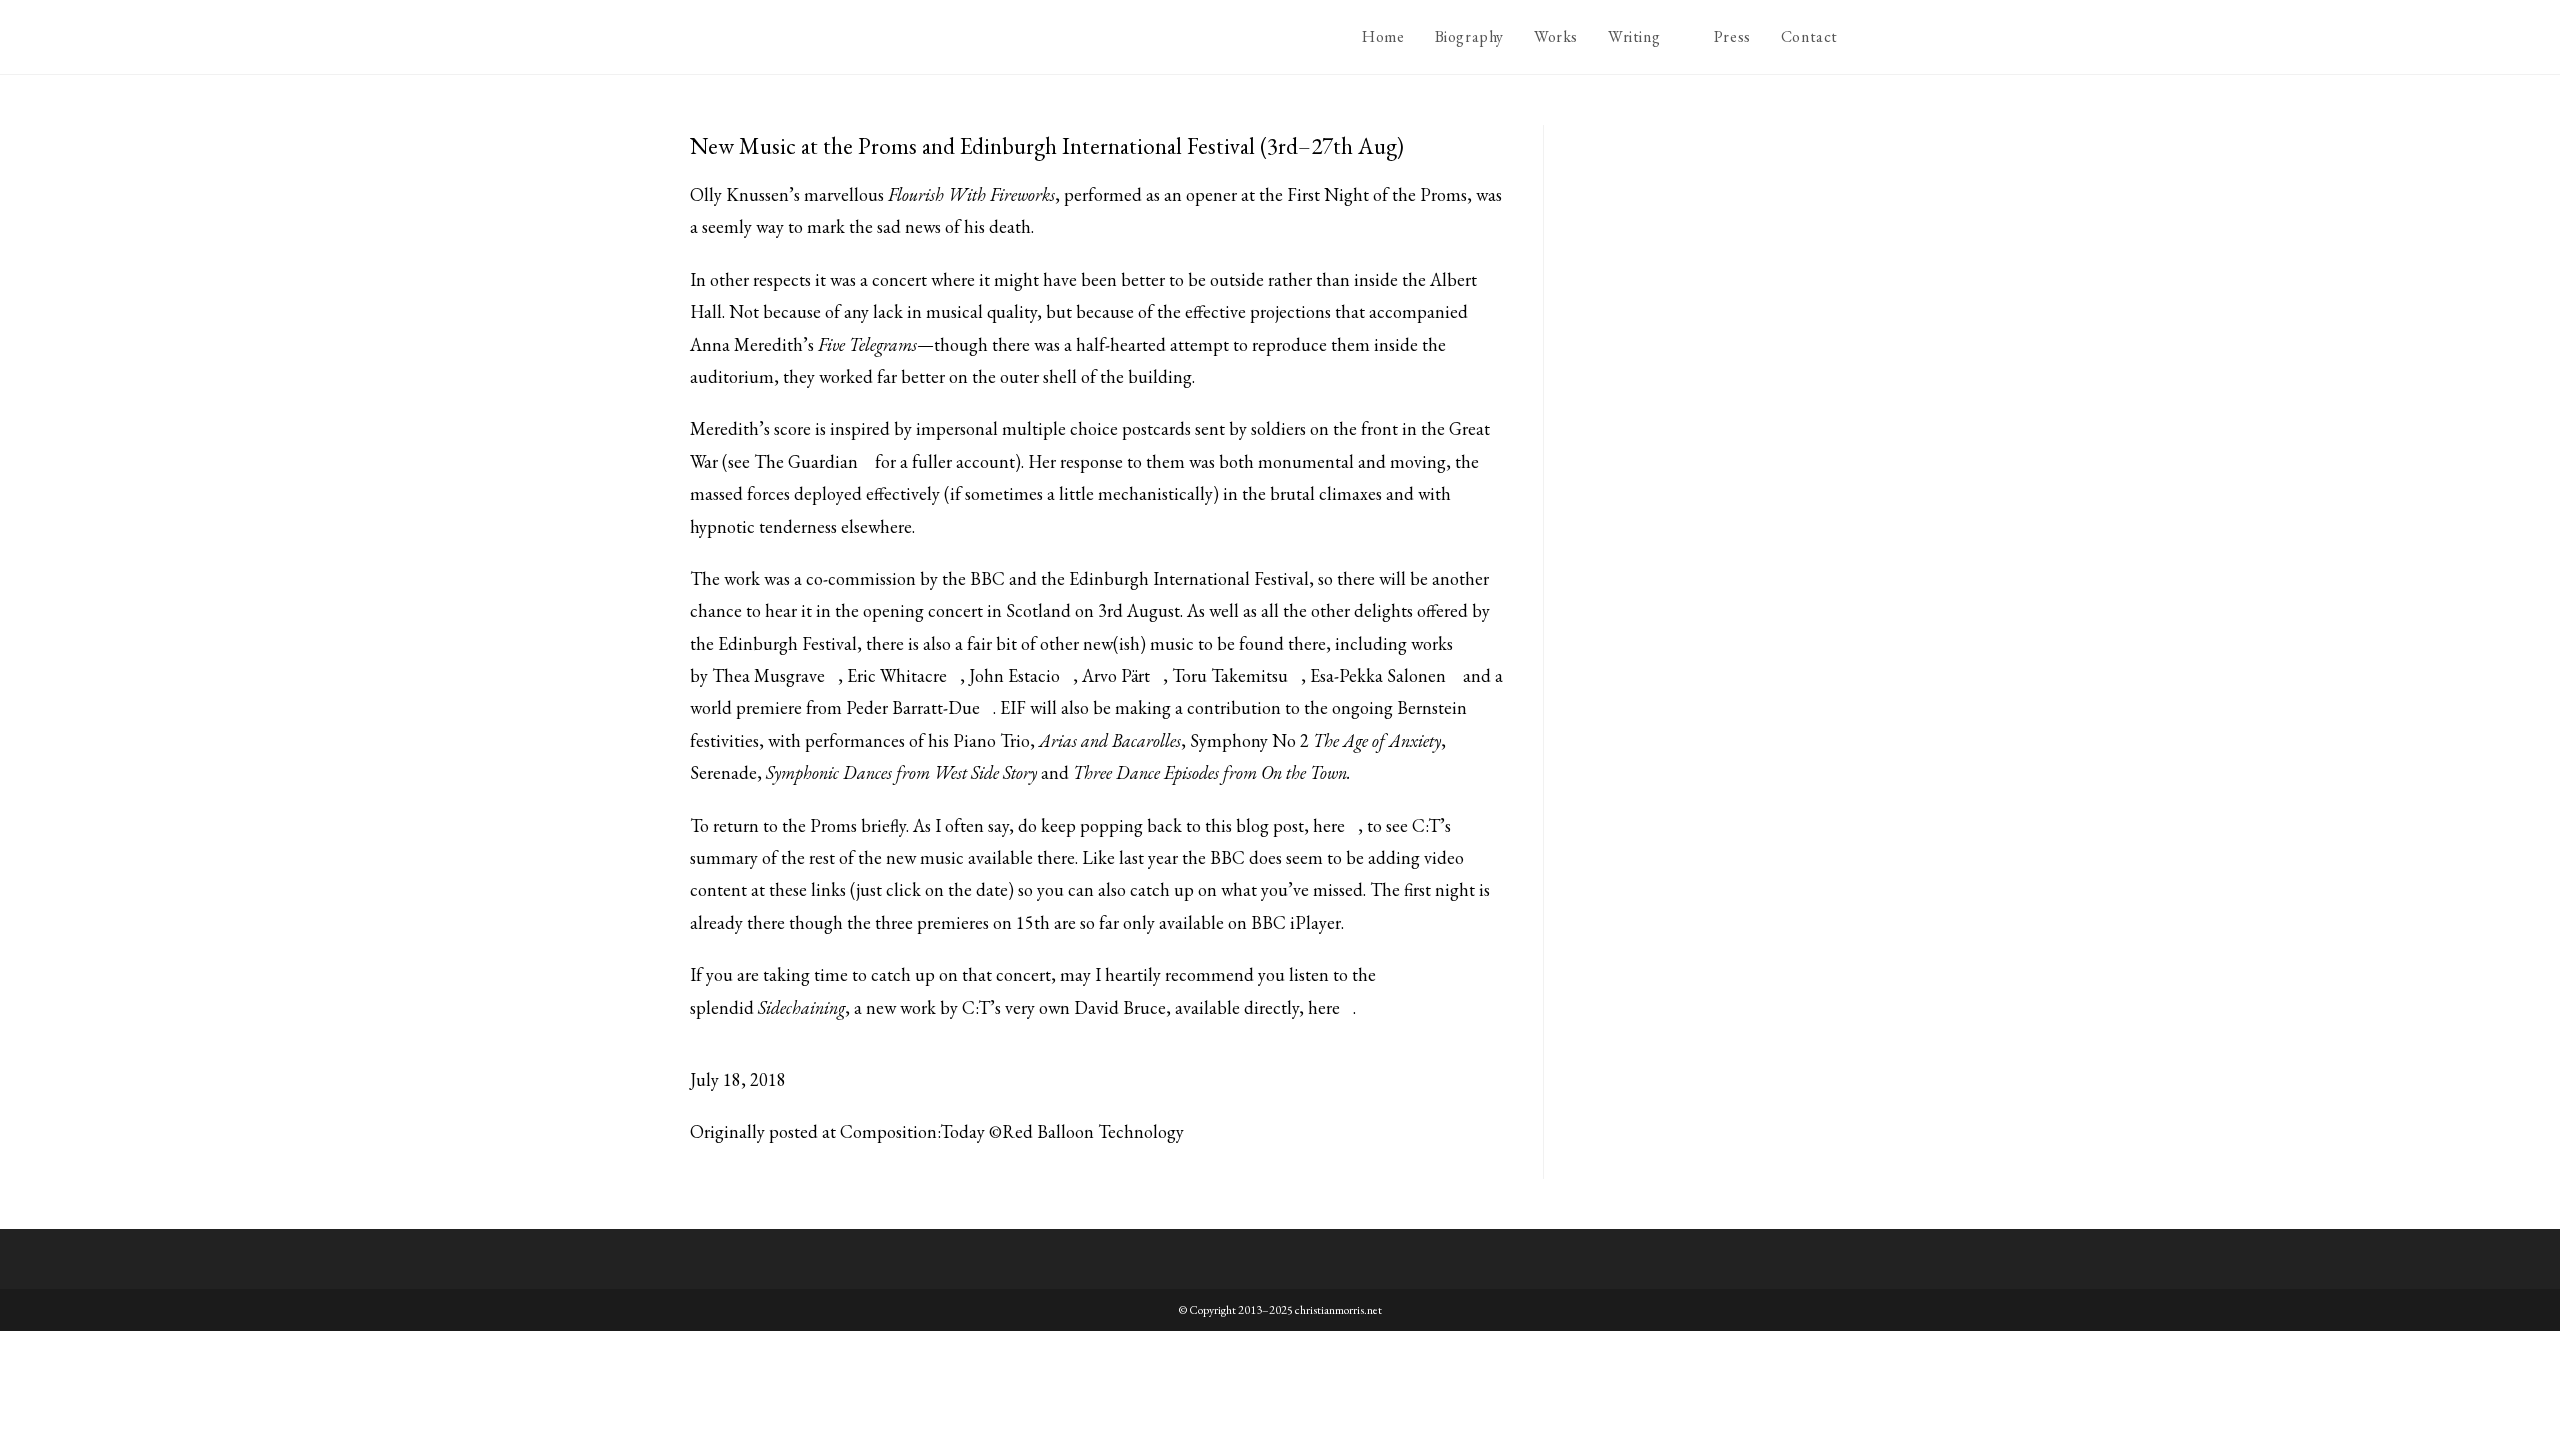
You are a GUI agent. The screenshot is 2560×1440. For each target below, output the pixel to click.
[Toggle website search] (1874, 37)
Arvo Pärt (1116, 675)
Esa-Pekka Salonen (1378, 675)
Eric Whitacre (897, 675)
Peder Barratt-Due (913, 707)
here (1329, 825)
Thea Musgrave (768, 675)
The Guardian (806, 461)
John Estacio (1014, 675)
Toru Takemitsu (1230, 675)
